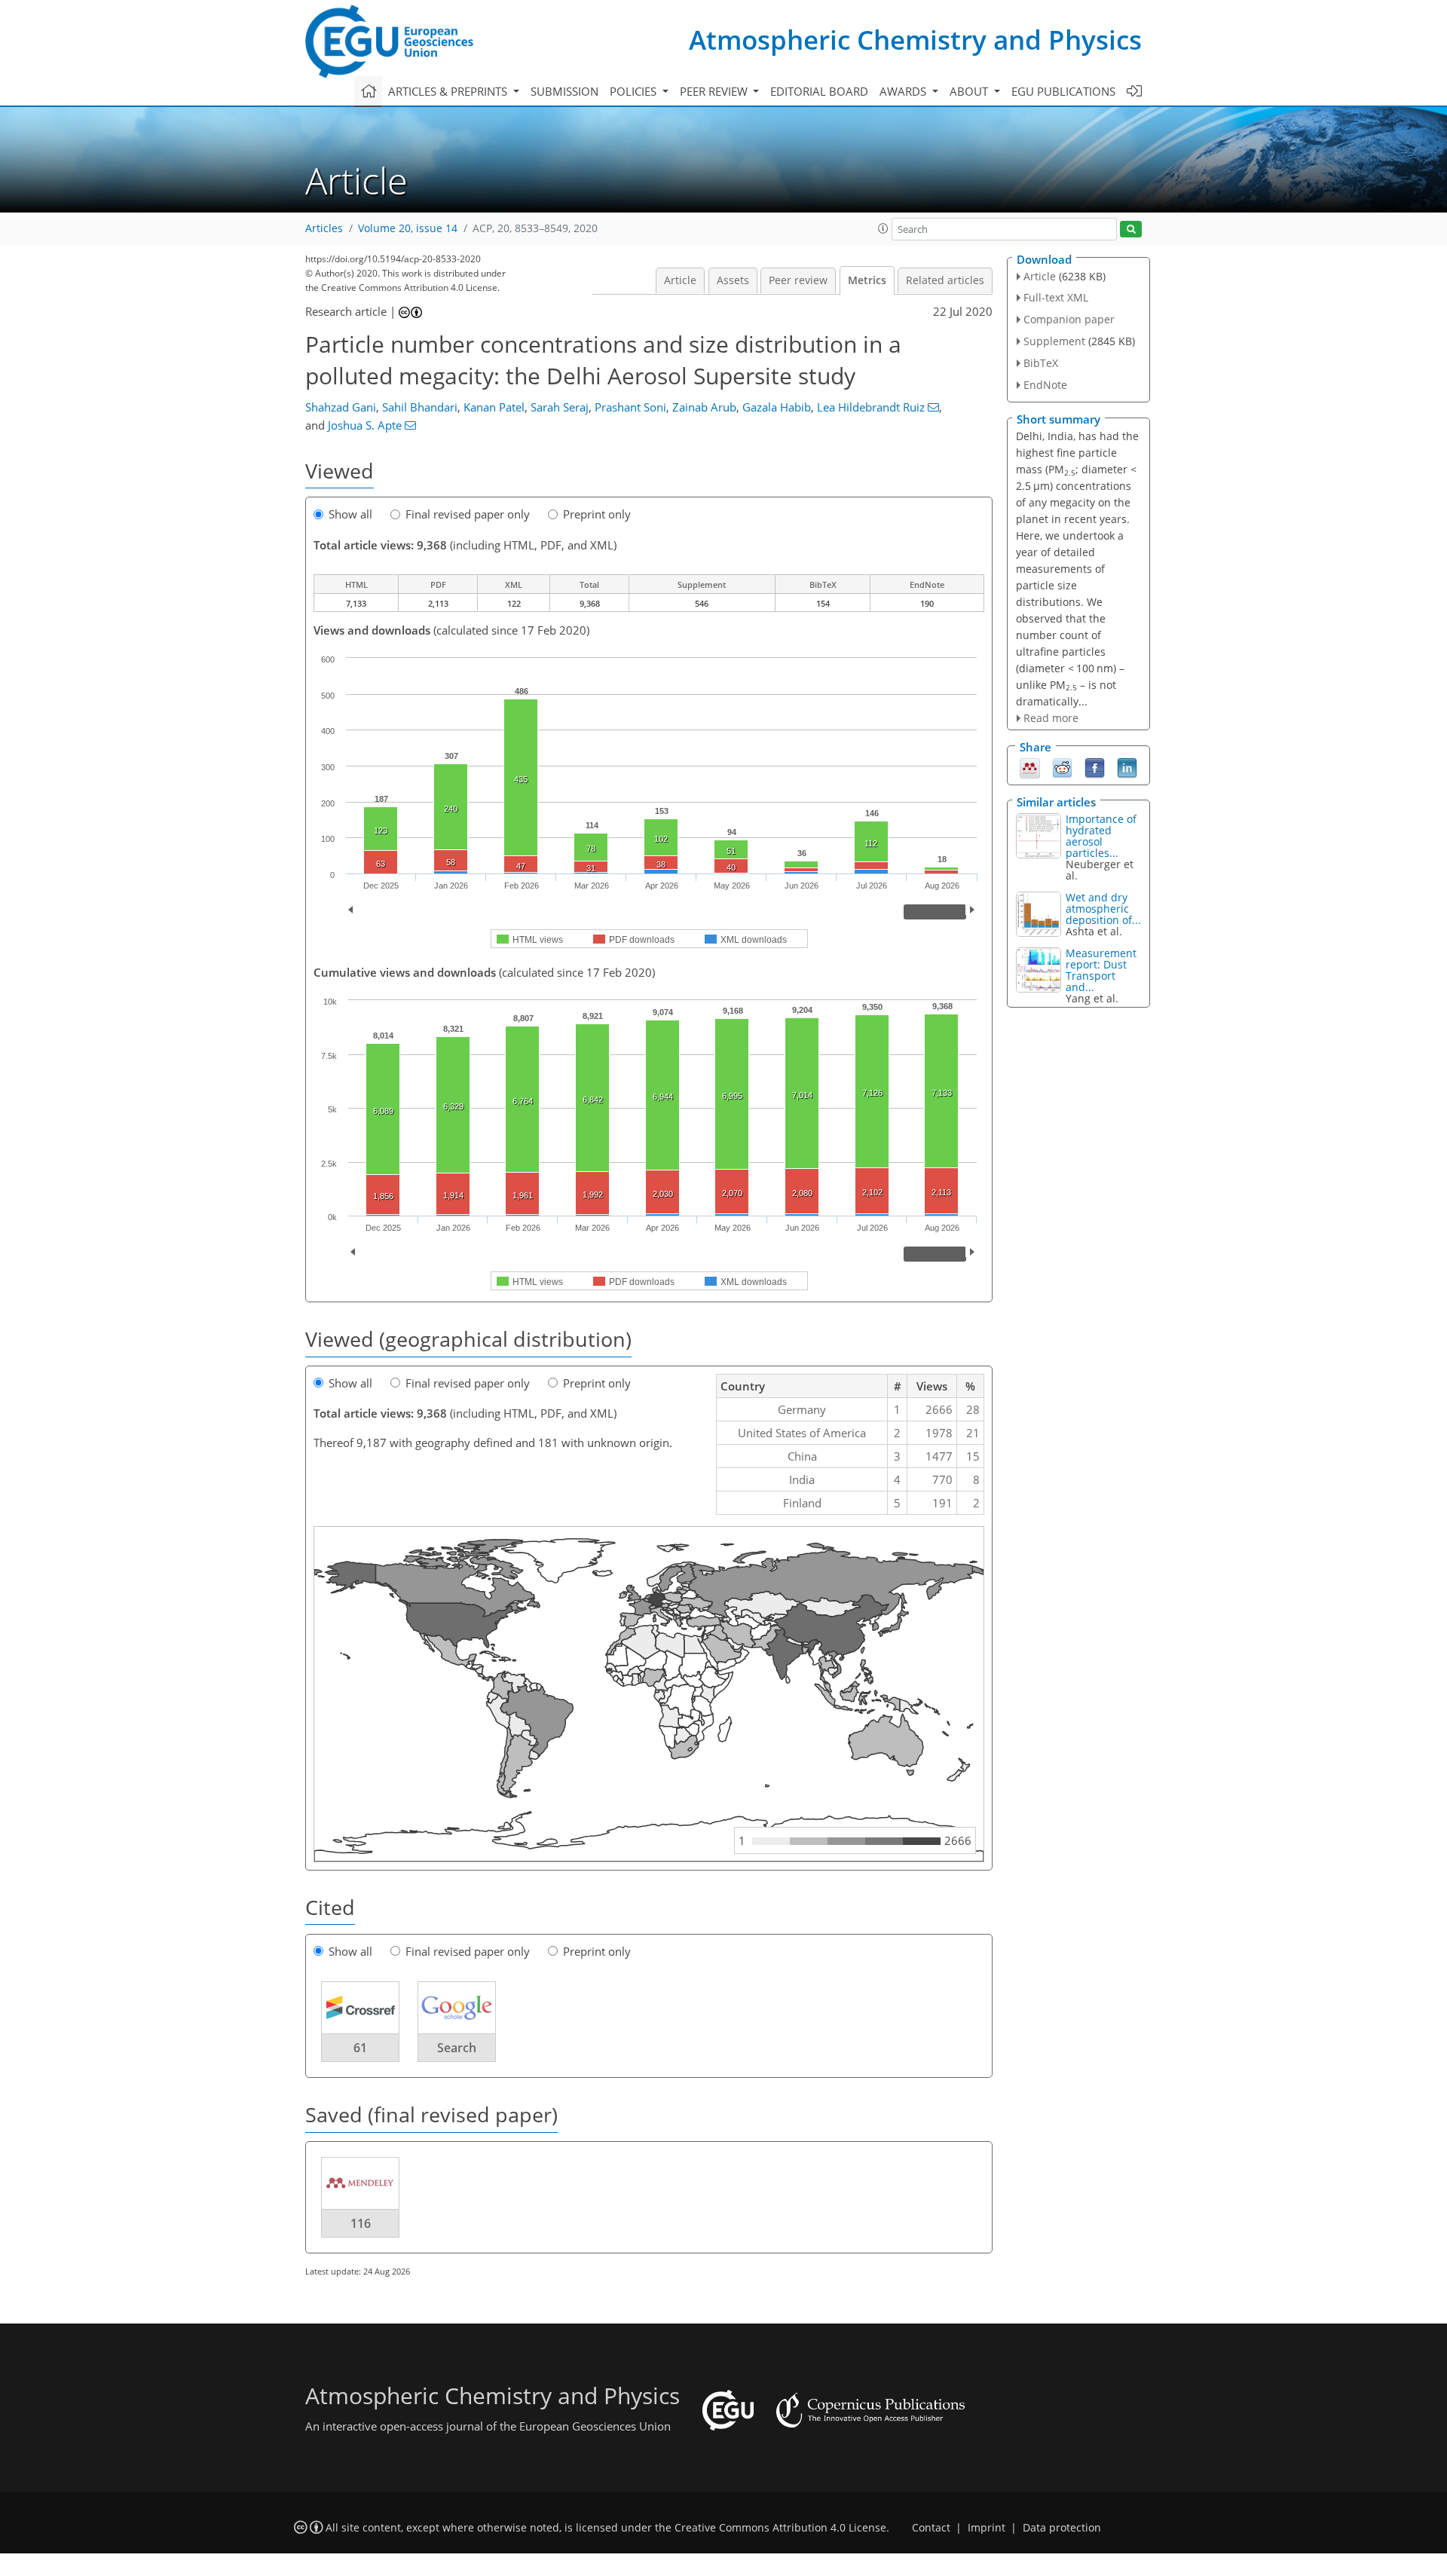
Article (680, 280)
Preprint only (597, 514)
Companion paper (1069, 319)
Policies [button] (635, 91)
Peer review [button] (715, 91)
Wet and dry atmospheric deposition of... (1103, 909)
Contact (931, 2528)
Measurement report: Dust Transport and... (1101, 970)
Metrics (867, 280)
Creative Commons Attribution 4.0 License (780, 2528)
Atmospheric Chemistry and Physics (915, 40)
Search (457, 2048)
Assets (733, 280)
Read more (1051, 718)
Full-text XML (1056, 297)
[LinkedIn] (1127, 766)
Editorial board (819, 91)
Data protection (1062, 2528)
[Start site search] (1131, 229)
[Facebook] (1095, 766)
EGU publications (1063, 91)
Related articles (945, 280)
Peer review (798, 280)
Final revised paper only (468, 514)
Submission (564, 91)
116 (361, 2223)
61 (360, 2048)
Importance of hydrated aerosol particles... (1101, 836)
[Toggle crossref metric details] (360, 2007)
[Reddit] (1062, 766)
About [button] (970, 91)
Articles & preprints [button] (449, 91)
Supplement (1054, 341)
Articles (324, 228)
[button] (883, 228)
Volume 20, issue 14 (408, 228)
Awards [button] (904, 91)
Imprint (987, 2528)
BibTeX (1041, 363)
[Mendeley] (1030, 766)
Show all (350, 514)
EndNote (1045, 385)
